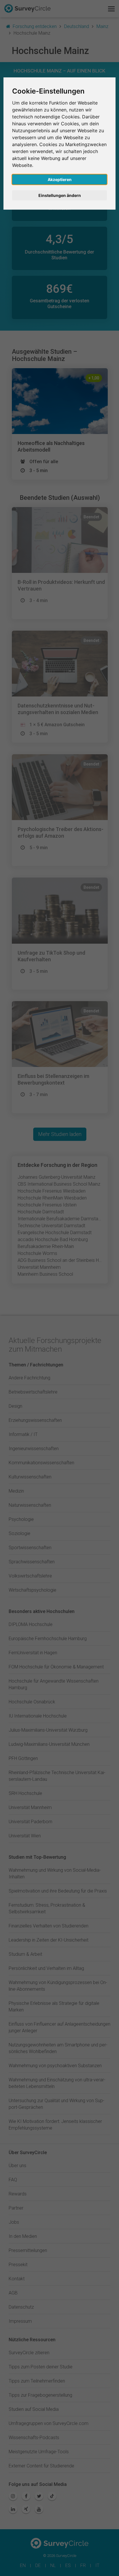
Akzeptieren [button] (60, 179)
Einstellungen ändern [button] (60, 195)
